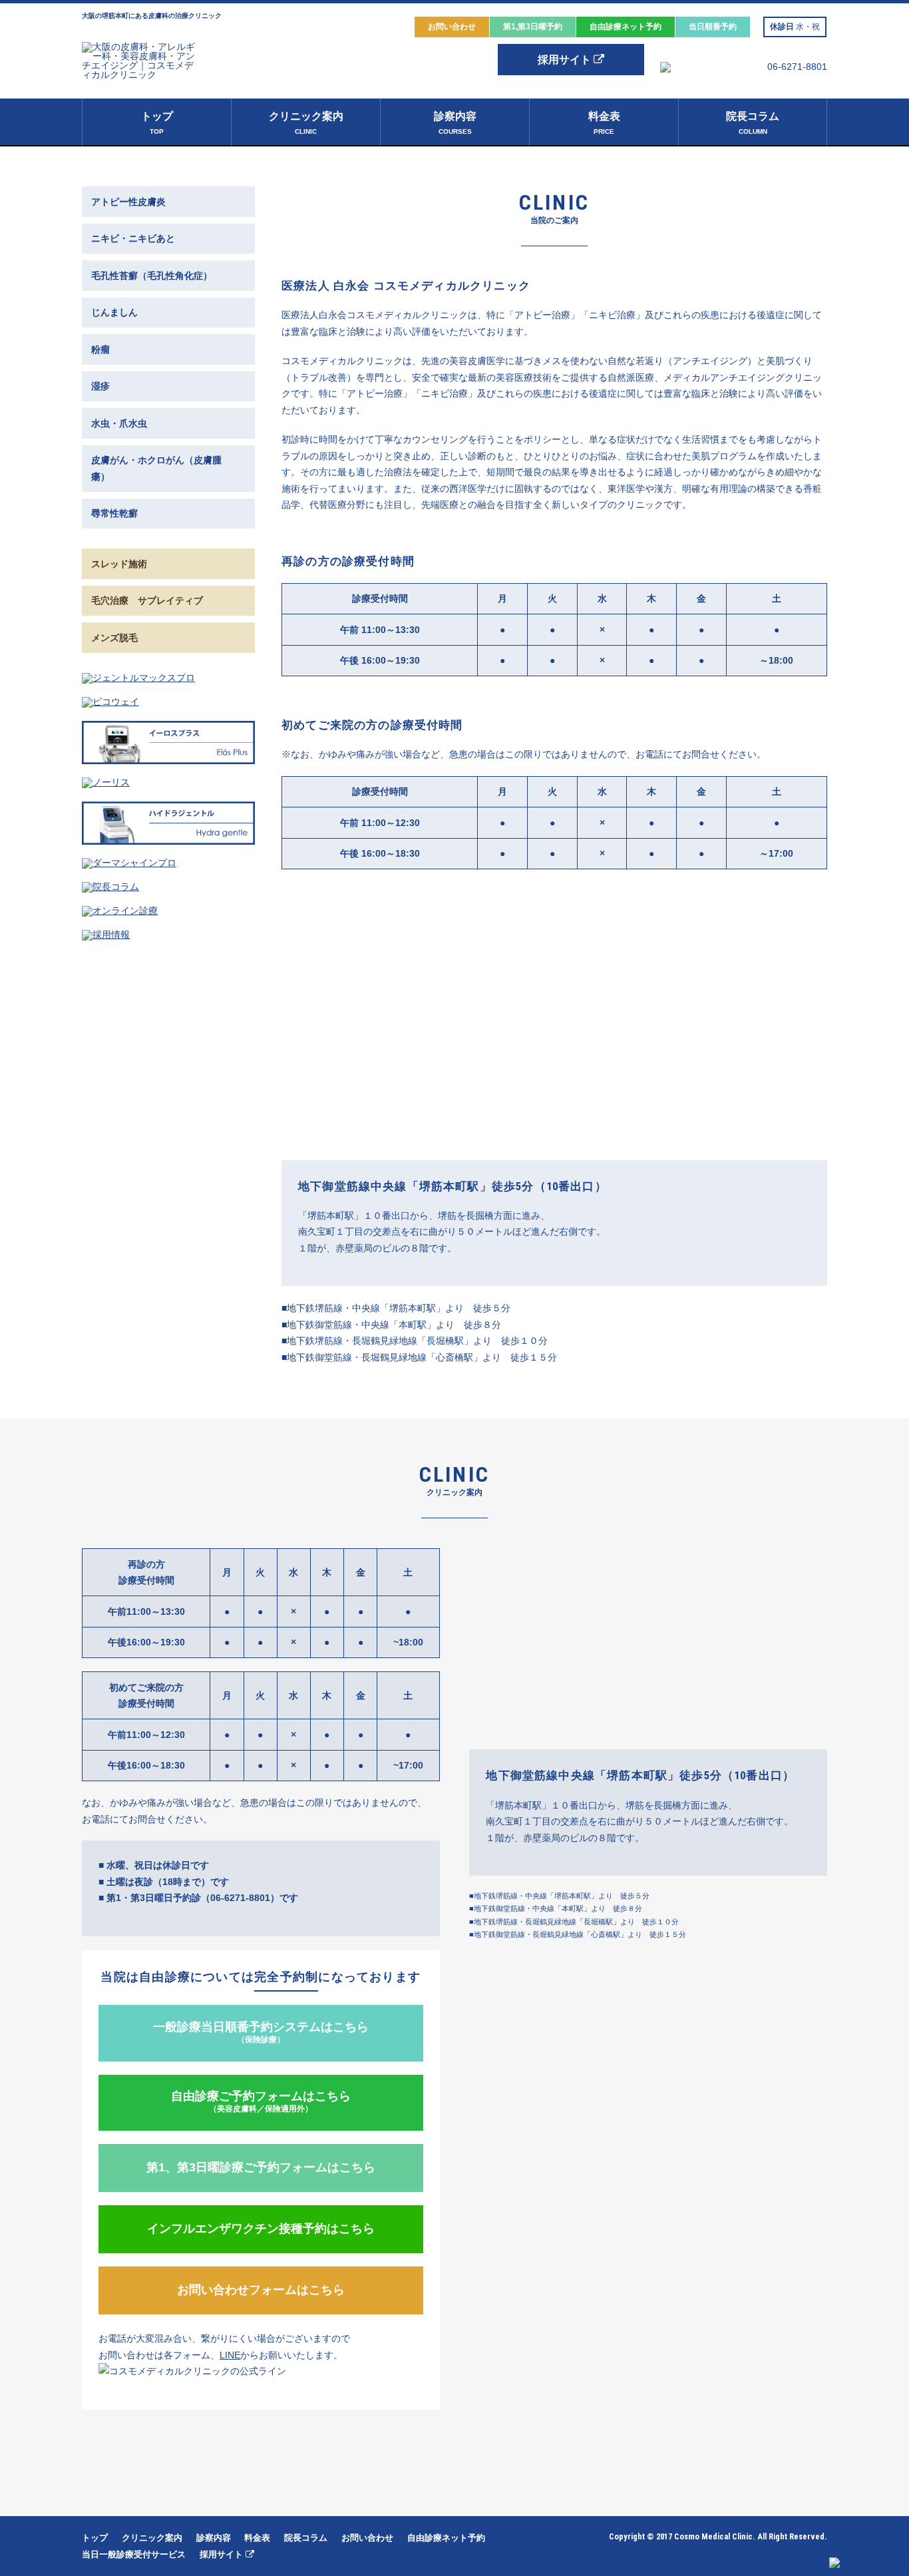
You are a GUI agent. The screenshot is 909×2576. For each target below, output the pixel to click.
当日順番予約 (713, 27)
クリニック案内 (306, 123)
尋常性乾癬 (114, 513)
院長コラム (753, 123)
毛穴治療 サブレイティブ (147, 600)
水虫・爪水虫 (119, 423)
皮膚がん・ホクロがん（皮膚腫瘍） (156, 468)
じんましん (114, 312)
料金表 (604, 123)
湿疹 (100, 386)
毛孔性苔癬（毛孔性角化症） (152, 276)
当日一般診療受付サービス (134, 2554)
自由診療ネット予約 (446, 2538)
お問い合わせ (452, 27)
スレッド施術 (119, 564)
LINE (230, 2355)
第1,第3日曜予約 (533, 27)
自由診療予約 (626, 27)
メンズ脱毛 (114, 638)
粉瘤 (100, 349)
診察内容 (455, 123)
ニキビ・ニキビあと (133, 238)
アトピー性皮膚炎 (128, 202)
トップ (157, 123)
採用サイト (566, 60)
